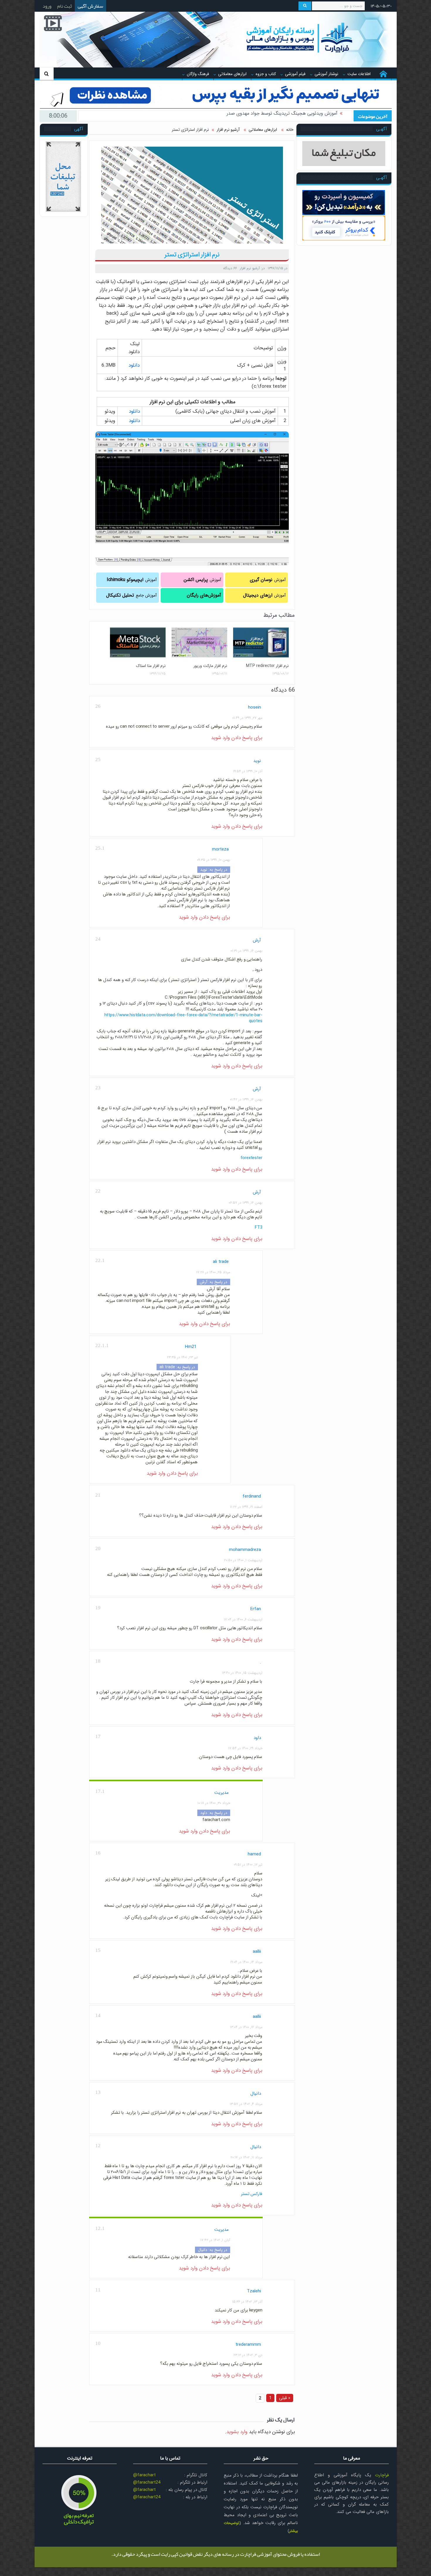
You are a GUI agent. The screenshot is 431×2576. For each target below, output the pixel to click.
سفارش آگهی (90, 6)
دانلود (134, 365)
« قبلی (285, 2398)
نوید (257, 761)
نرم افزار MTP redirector (267, 666)
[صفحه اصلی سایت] (383, 74)
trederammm (248, 2345)
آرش (257, 940)
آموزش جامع (131, 595)
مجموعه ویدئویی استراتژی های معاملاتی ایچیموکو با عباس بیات (276, 116)
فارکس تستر (252, 2194)
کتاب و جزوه (266, 74)
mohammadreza (245, 1550)
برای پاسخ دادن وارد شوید (237, 738)
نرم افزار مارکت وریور (210, 666)
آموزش (268, 580)
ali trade (221, 1262)
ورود (47, 6)
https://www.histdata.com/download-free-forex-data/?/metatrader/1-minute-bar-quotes (183, 1018)
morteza (220, 849)
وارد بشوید (237, 2432)
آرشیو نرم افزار (250, 268)
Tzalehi (254, 2291)
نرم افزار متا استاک (151, 666)
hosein (254, 707)
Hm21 (191, 1347)
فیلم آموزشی (295, 74)
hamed (254, 1854)
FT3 (258, 1227)
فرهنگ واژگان (198, 74)
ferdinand (252, 1496)
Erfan (256, 1609)
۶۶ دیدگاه (230, 268)
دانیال (256, 2094)
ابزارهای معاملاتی (232, 74)
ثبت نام (65, 6)
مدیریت (222, 1793)
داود (257, 1738)
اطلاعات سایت (359, 74)
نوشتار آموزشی (326, 74)
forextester (251, 1158)
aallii (257, 1952)
